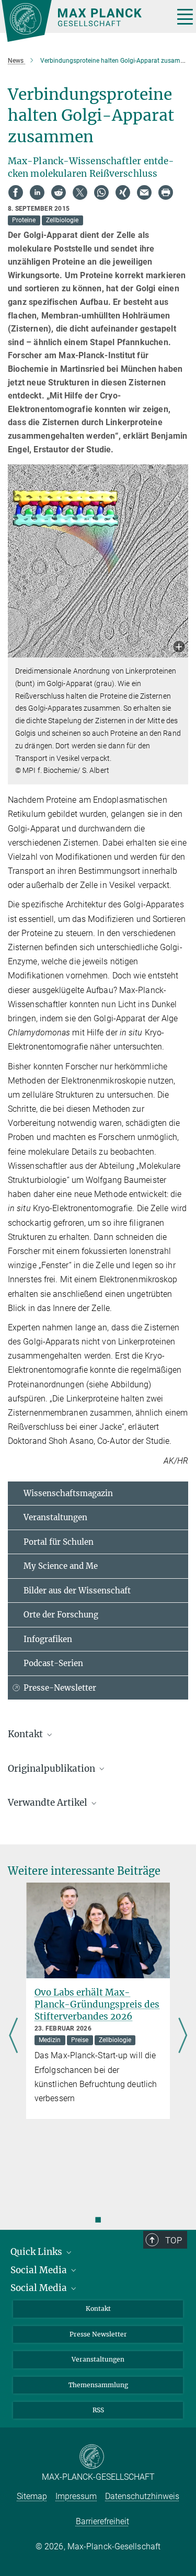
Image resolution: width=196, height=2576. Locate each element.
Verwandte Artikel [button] (49, 1803)
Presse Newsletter (98, 2334)
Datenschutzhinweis (142, 2496)
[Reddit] (59, 192)
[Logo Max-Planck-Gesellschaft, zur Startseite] (84, 21)
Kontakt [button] (26, 1734)
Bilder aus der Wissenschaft (77, 1591)
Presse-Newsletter (60, 1688)
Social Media (40, 2270)
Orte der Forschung (61, 1615)
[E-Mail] (144, 192)
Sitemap (32, 2496)
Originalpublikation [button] (53, 1769)
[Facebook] (16, 192)
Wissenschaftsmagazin (68, 1493)
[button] (179, 648)
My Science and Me (61, 1566)
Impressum (76, 2496)
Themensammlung (98, 2385)
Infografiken (48, 1639)
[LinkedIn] (37, 192)
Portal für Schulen (59, 1542)
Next (183, 2037)
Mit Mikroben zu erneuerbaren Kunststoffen (97, 1998)
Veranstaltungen (55, 1517)
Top (174, 2240)
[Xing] (123, 192)
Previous (13, 2037)
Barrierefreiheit (102, 2521)
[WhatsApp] (101, 192)
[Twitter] (80, 192)
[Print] (166, 192)
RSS (98, 2410)
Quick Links (37, 2252)
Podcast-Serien (53, 1663)
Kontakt (98, 2309)
